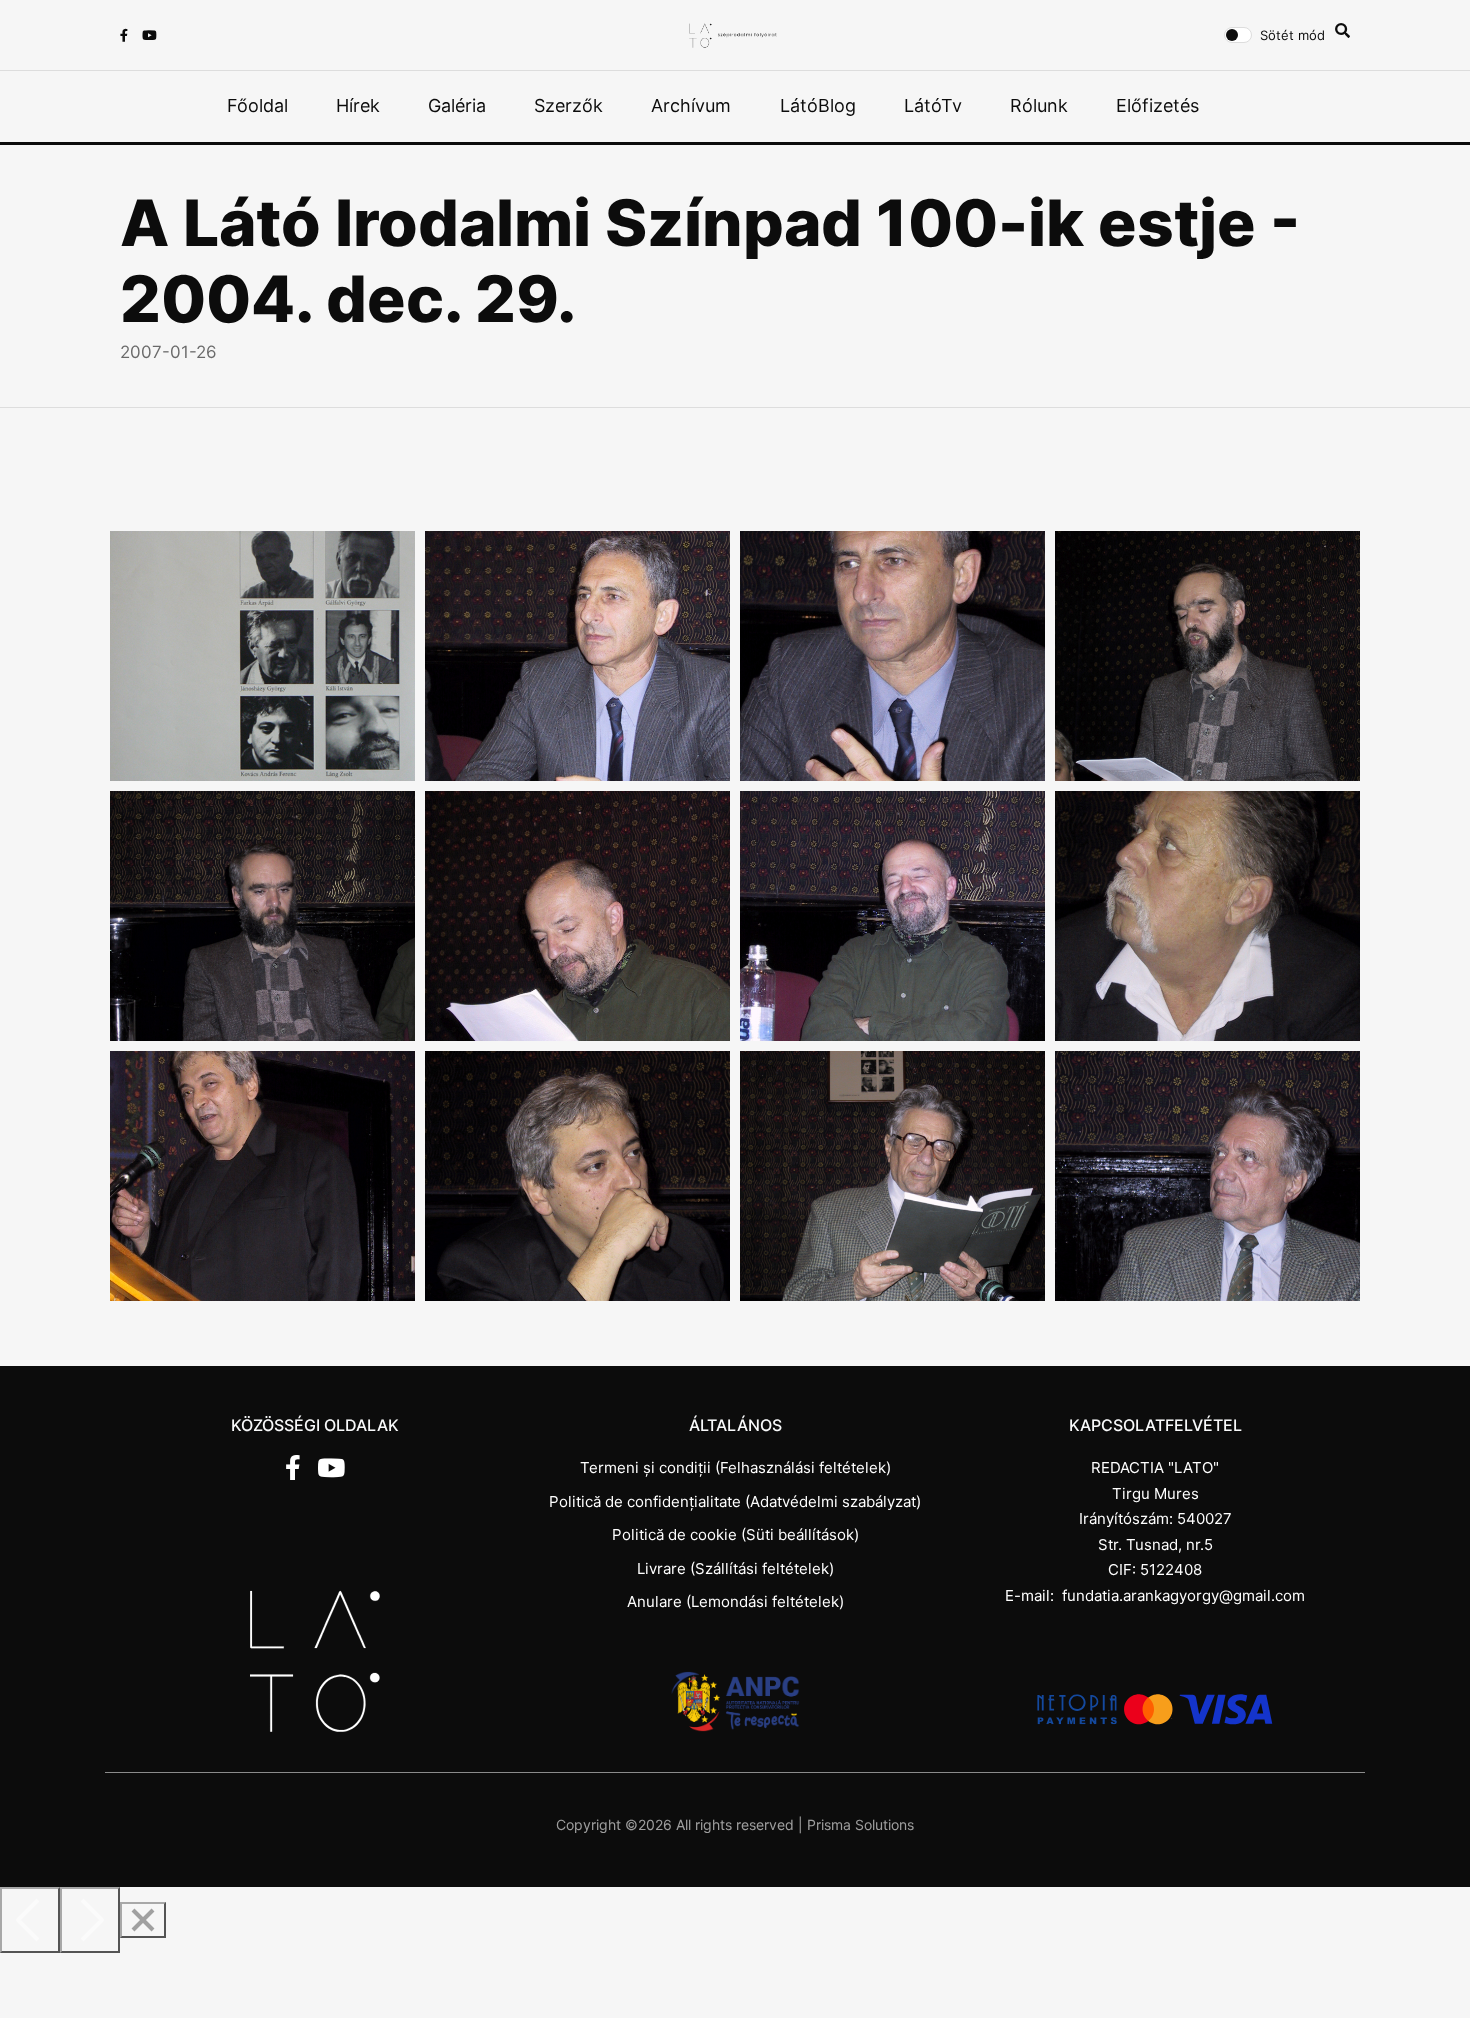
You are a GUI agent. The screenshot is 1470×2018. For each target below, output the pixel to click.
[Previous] (30, 1920)
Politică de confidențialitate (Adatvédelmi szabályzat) (735, 1501)
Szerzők (568, 105)
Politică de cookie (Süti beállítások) (735, 1534)
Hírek (358, 105)
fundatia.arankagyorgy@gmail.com (1183, 1595)
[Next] (90, 1920)
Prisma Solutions (860, 1824)
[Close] (143, 1920)
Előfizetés (1157, 105)
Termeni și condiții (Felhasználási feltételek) (735, 1467)
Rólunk (1039, 105)
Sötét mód (1292, 35)
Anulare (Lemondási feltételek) (735, 1601)
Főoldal (257, 105)
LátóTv (933, 105)
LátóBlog (818, 105)
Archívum (691, 105)
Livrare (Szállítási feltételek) (735, 1568)
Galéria (457, 105)
